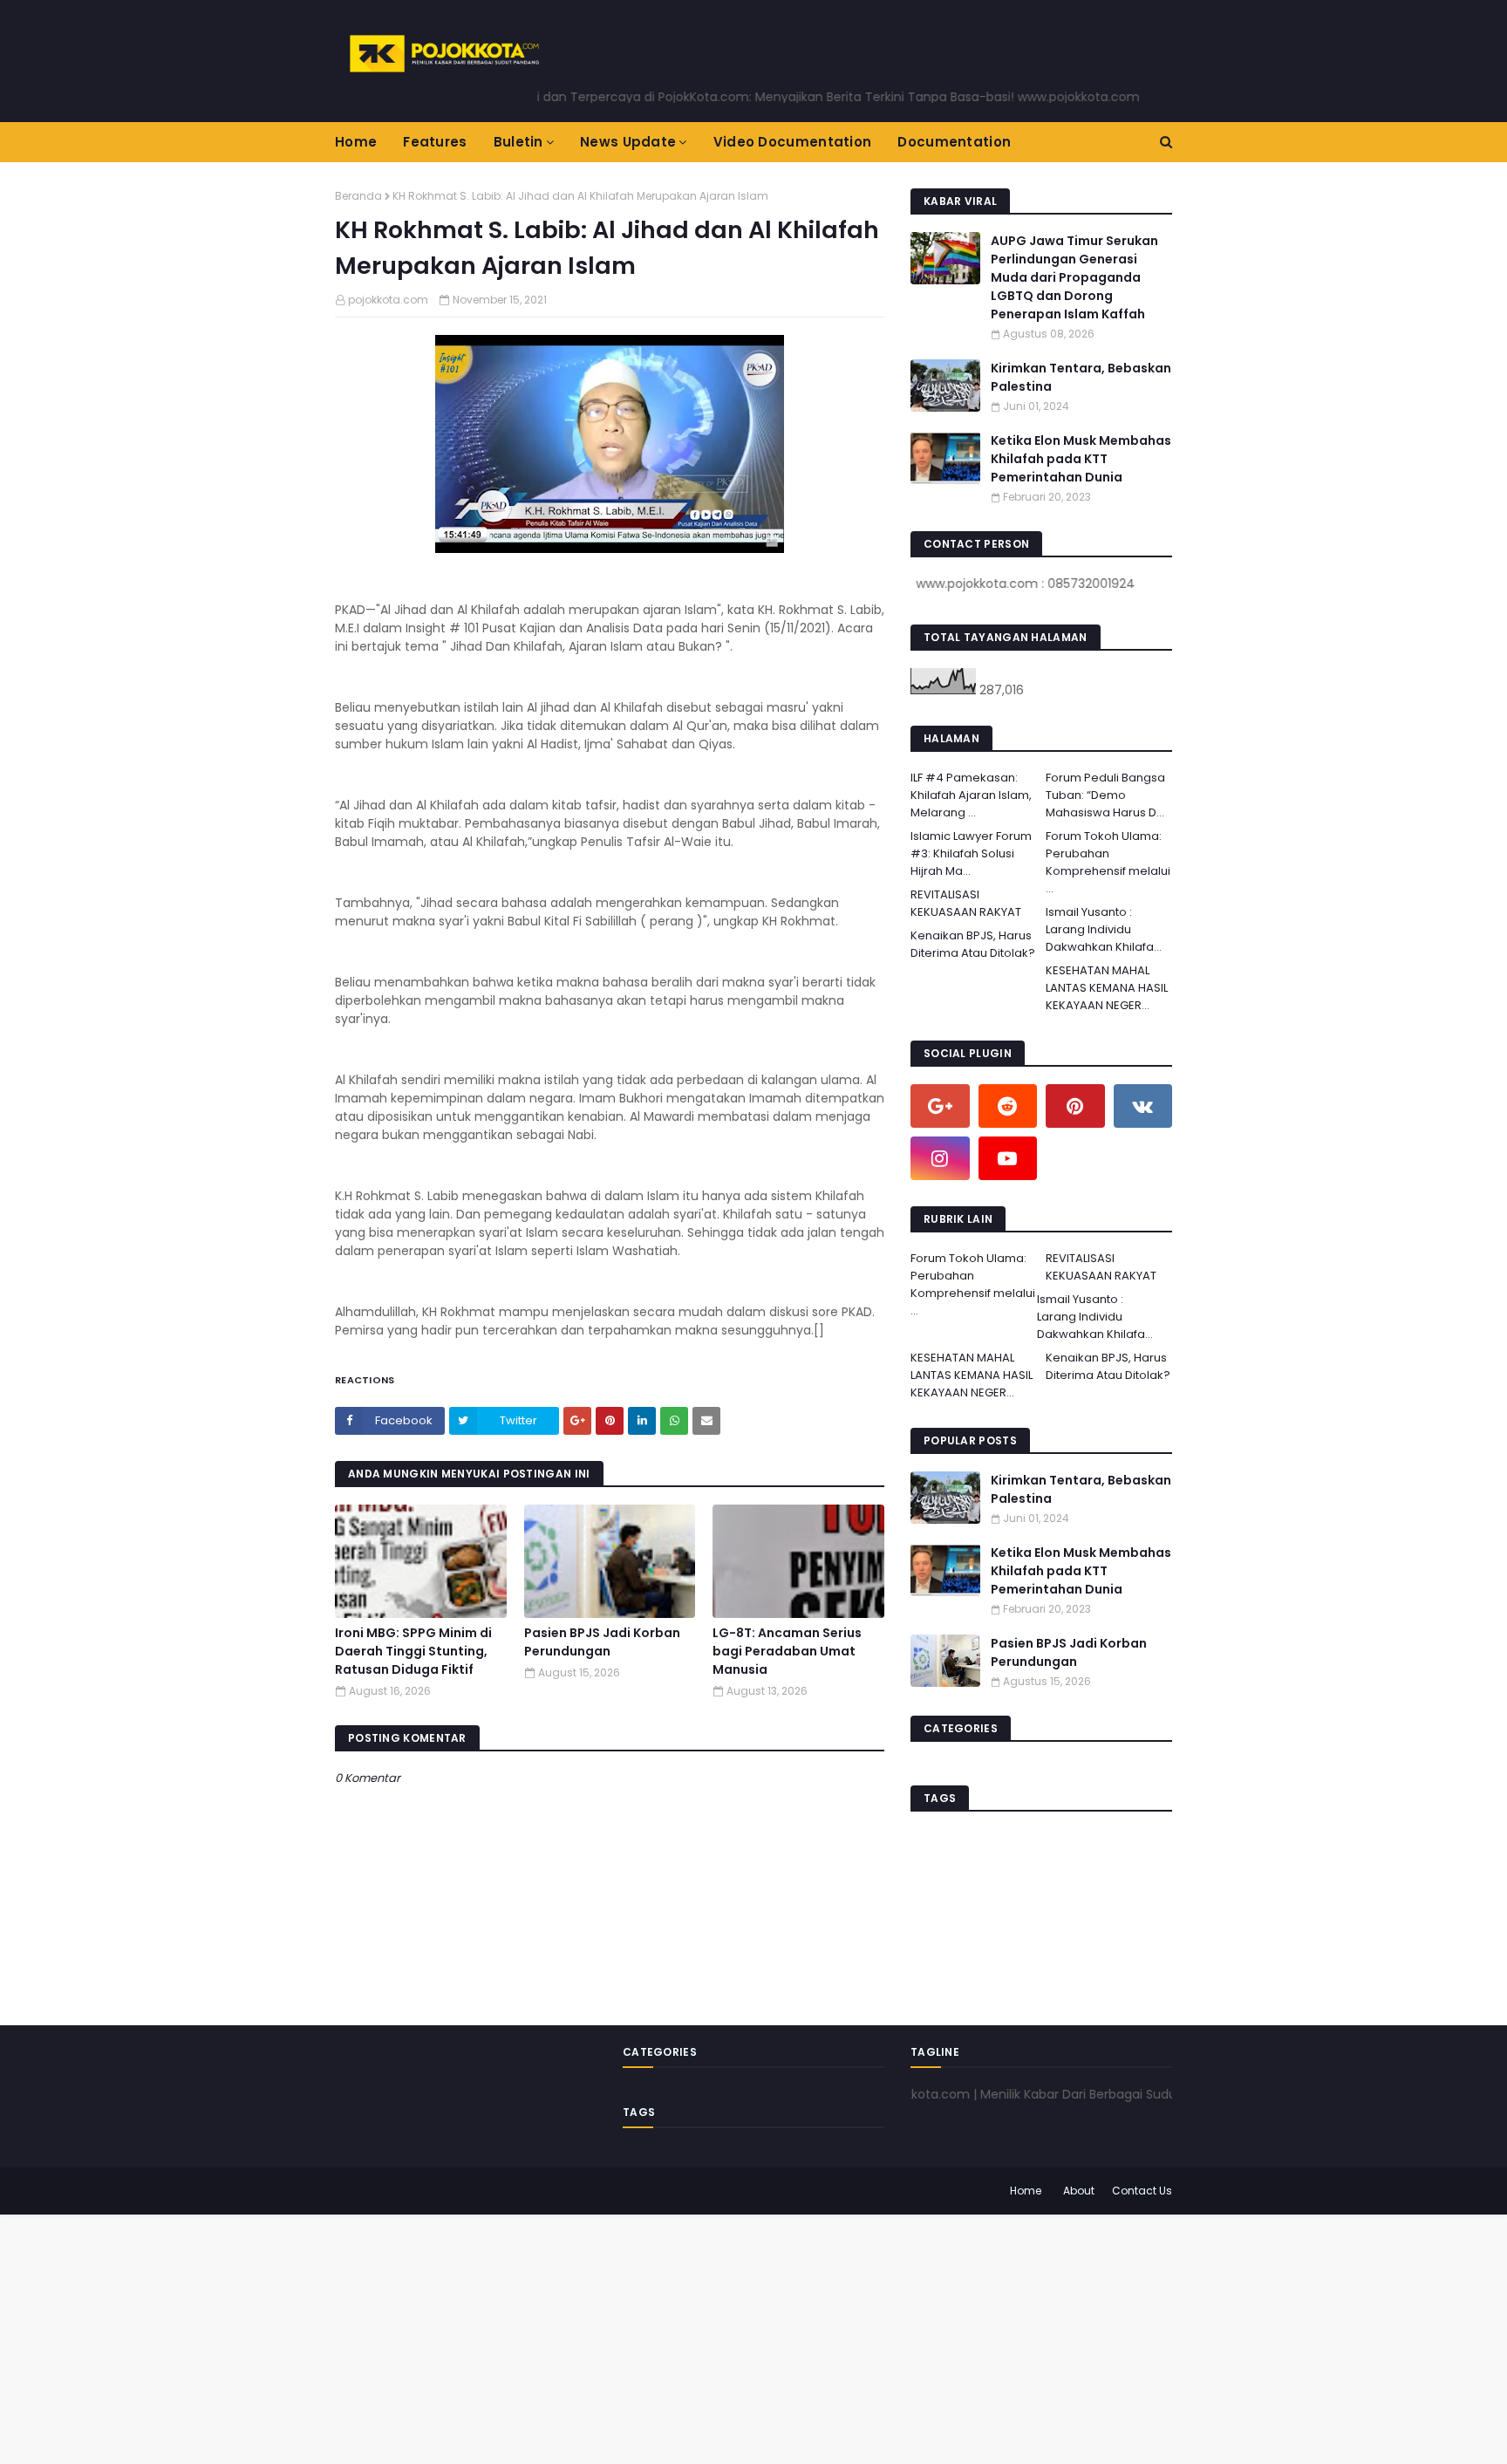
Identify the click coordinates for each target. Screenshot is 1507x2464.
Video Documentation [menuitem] (793, 142)
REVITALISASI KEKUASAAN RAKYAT (966, 903)
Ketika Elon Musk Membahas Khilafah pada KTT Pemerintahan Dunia (1081, 459)
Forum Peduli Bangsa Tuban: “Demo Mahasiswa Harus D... (1105, 795)
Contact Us (1142, 2191)
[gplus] (940, 1106)
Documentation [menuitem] (954, 142)
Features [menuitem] (435, 142)
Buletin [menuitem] (518, 142)
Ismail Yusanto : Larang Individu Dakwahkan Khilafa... (1104, 929)
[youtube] (1008, 1158)
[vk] (1143, 1106)
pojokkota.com (388, 300)
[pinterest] (1075, 1106)
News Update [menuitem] (628, 142)
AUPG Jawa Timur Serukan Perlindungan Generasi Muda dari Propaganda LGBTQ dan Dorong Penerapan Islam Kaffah (1074, 277)
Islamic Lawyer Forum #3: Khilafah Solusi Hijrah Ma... (971, 853)
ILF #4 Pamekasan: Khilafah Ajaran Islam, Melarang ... (971, 795)
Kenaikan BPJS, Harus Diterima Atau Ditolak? (973, 944)
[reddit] (1008, 1106)
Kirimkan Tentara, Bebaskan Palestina (1081, 377)
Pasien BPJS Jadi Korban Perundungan (602, 1642)
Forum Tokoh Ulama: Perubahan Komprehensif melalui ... (1108, 862)
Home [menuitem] (356, 142)
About (1079, 2191)
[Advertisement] (523, 2337)
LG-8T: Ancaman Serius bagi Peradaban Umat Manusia (787, 1651)
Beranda (358, 196)
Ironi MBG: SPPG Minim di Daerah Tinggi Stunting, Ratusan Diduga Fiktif (413, 1651)
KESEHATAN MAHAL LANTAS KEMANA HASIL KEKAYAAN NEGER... (1107, 988)
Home (1026, 2191)
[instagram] (940, 1158)
